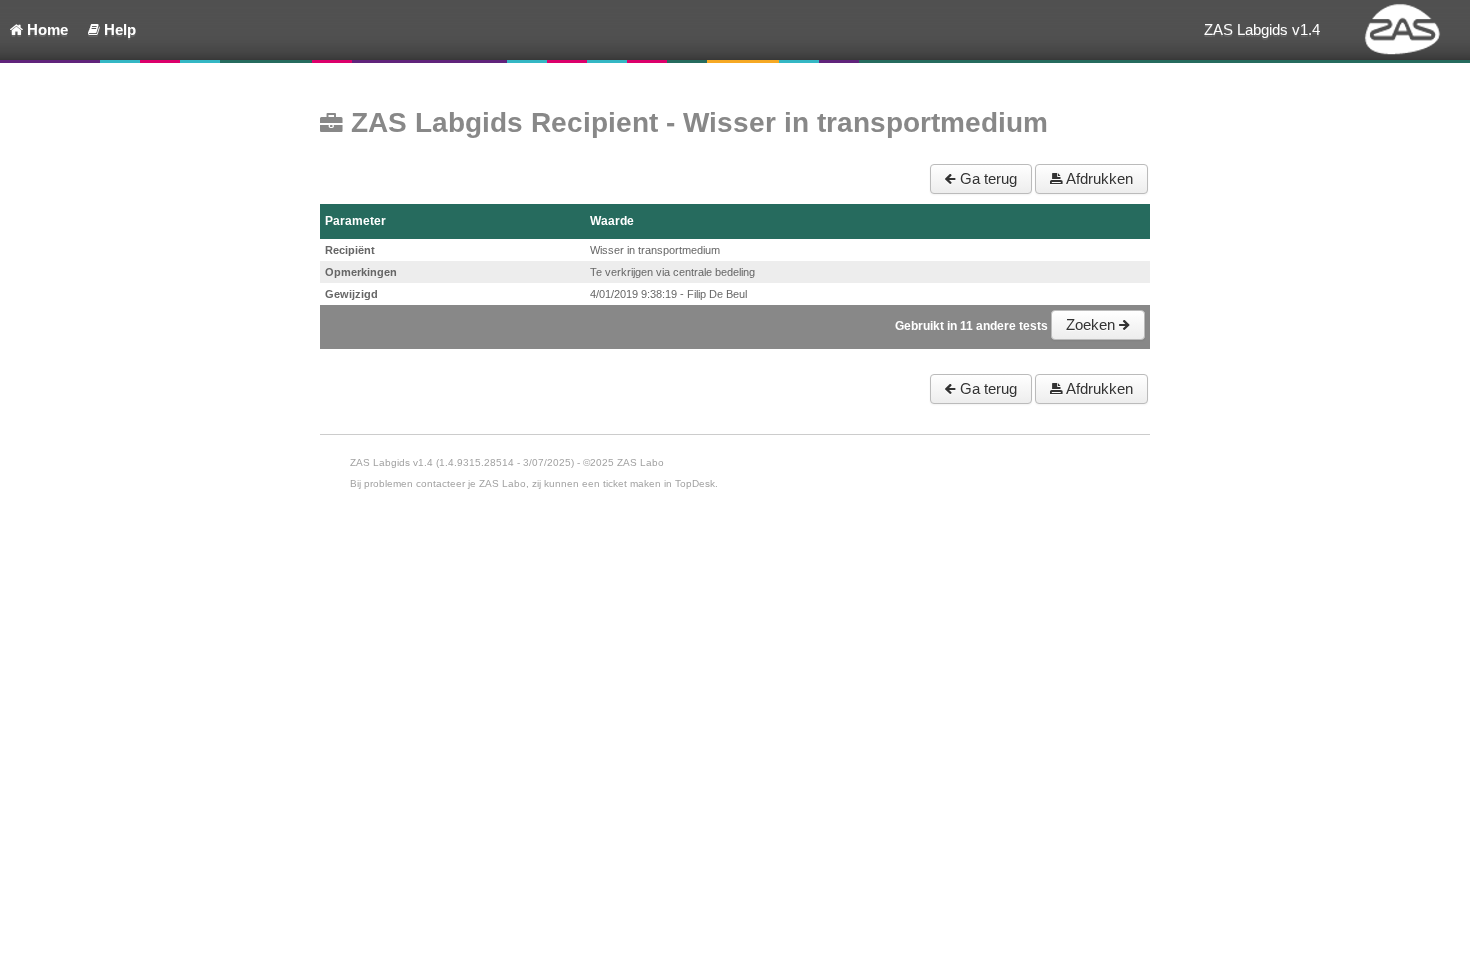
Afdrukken (1098, 178)
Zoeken (1092, 324)
